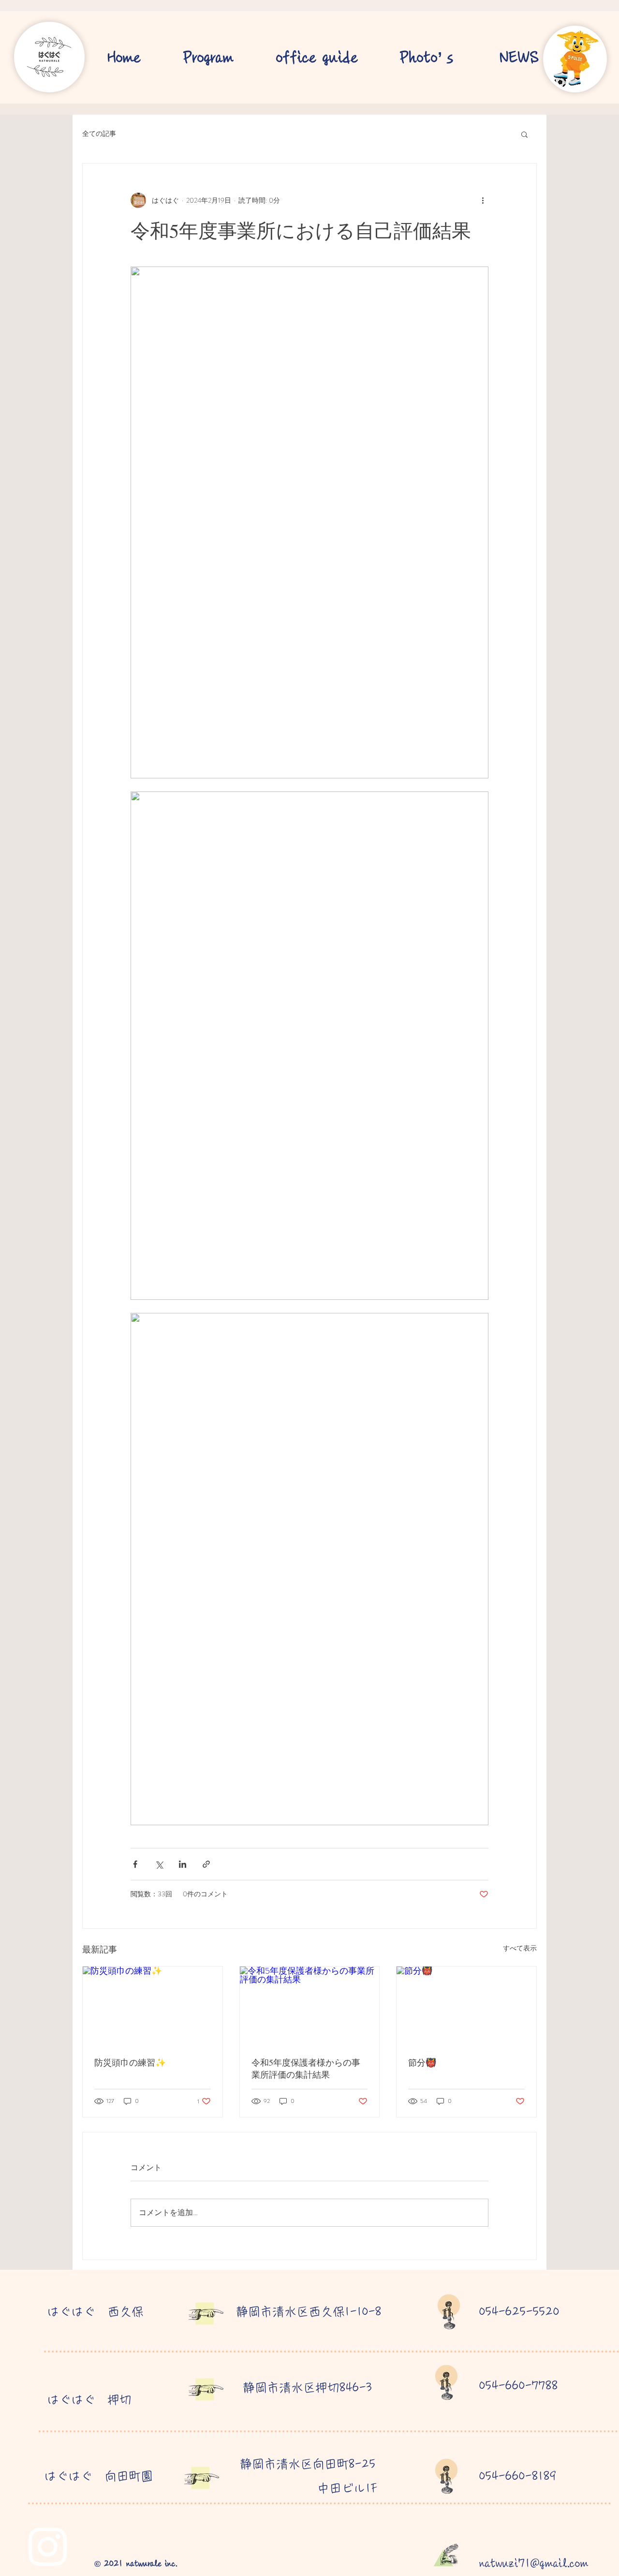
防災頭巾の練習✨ (130, 2062)
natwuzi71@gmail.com (534, 2563)
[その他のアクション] (483, 200)
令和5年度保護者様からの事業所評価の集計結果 (306, 2068)
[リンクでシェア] (206, 1864)
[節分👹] (466, 2006)
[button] (524, 134)
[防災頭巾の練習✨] (153, 2006)
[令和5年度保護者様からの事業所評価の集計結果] (310, 2006)
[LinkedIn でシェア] (183, 1864)
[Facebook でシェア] (135, 1864)
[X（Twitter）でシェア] (159, 1864)
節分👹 (422, 2062)
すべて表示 (520, 1948)
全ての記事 (99, 134)
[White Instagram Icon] (48, 2547)
